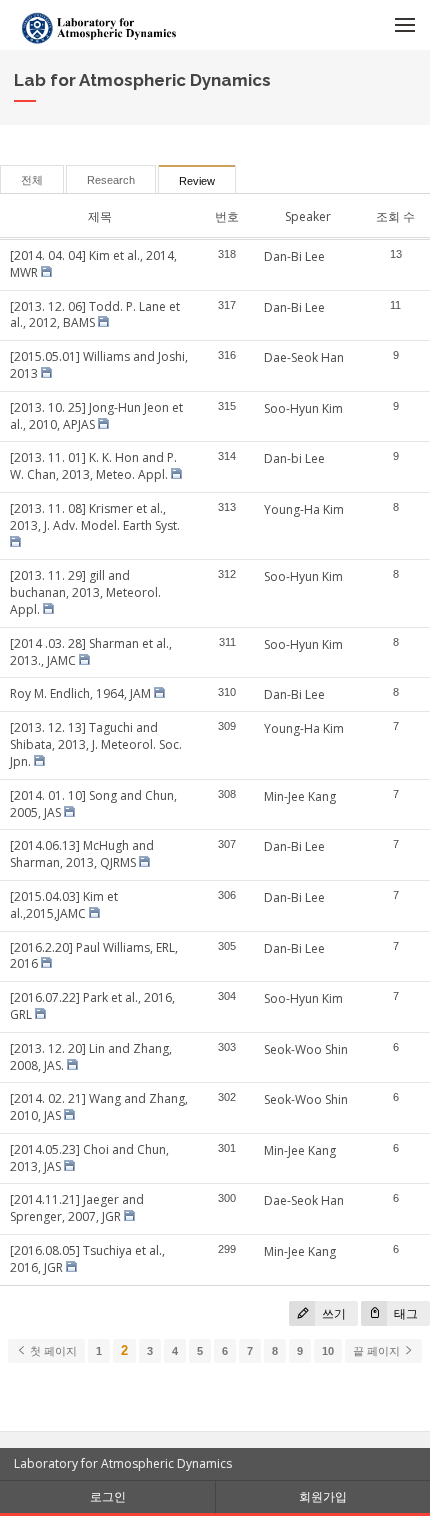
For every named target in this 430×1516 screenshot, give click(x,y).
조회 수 (395, 216)
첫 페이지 (52, 1351)
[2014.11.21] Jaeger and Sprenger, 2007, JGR (77, 1208)
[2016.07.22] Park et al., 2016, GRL (92, 1006)
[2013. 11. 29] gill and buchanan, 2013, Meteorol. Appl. (85, 592)
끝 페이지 (378, 1351)
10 (328, 1351)
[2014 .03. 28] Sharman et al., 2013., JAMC (91, 652)
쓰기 (332, 1313)
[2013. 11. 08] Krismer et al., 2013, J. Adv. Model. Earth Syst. (95, 517)
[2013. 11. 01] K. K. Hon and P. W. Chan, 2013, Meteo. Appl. (93, 466)
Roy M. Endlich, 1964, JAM (80, 693)
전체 (32, 180)
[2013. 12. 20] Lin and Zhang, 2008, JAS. (91, 1057)
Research (111, 180)
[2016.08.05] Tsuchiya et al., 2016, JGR (87, 1259)
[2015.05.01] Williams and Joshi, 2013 (99, 365)
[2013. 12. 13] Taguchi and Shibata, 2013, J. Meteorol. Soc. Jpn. (96, 744)
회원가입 (323, 1496)
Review (197, 181)
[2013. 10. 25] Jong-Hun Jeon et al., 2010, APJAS (96, 416)
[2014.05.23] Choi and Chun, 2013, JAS (89, 1158)
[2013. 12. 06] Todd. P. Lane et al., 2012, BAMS (95, 315)
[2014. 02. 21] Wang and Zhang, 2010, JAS (99, 1107)
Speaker (308, 216)
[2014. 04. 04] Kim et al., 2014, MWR (93, 264)
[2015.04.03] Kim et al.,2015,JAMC (64, 905)
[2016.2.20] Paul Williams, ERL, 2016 (94, 956)
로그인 (108, 1496)
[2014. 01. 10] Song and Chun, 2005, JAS (93, 804)
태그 (404, 1313)
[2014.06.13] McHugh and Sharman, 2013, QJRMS (82, 854)
